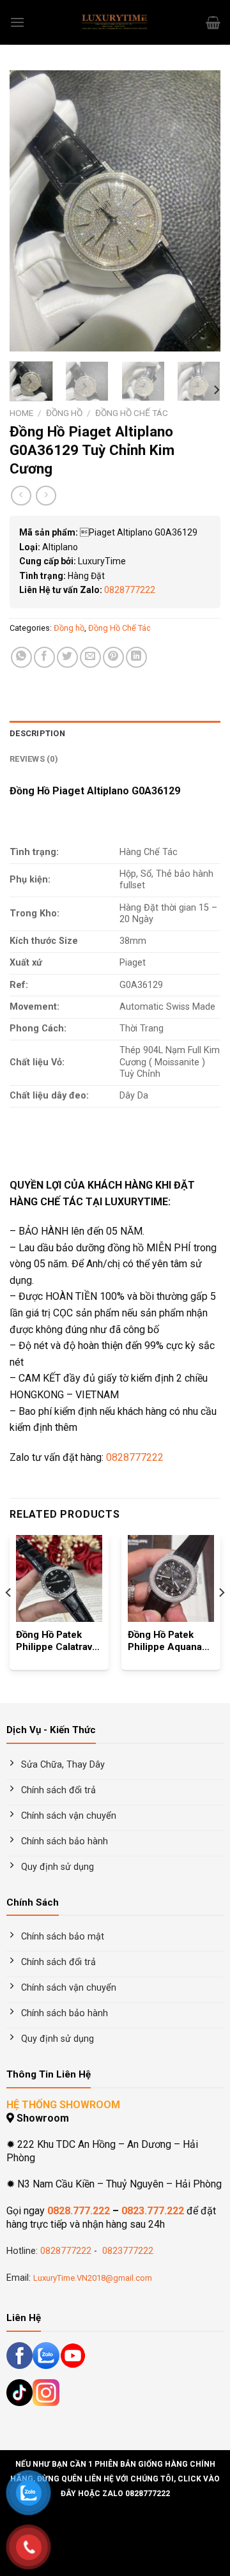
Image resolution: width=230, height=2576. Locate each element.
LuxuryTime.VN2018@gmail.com (93, 2278)
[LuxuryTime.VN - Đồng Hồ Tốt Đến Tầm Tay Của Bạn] (115, 22)
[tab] (115, 734)
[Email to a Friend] (90, 657)
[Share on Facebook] (44, 657)
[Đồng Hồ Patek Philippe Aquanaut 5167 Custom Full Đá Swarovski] (171, 1578)
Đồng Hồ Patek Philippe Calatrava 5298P (57, 1642)
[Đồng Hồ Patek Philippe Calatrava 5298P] (59, 1578)
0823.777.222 (153, 2211)
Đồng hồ (64, 413)
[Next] (200, 211)
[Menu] (17, 22)
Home (21, 413)
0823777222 (126, 2251)
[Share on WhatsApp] (21, 657)
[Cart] (213, 22)
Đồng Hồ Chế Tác (132, 413)
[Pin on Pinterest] (113, 657)
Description (37, 733)
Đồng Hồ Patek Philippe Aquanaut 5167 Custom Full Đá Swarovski (169, 1642)
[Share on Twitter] (67, 657)
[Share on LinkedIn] (136, 657)
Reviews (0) (34, 759)
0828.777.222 (79, 2211)
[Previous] (30, 211)
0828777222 (130, 590)
